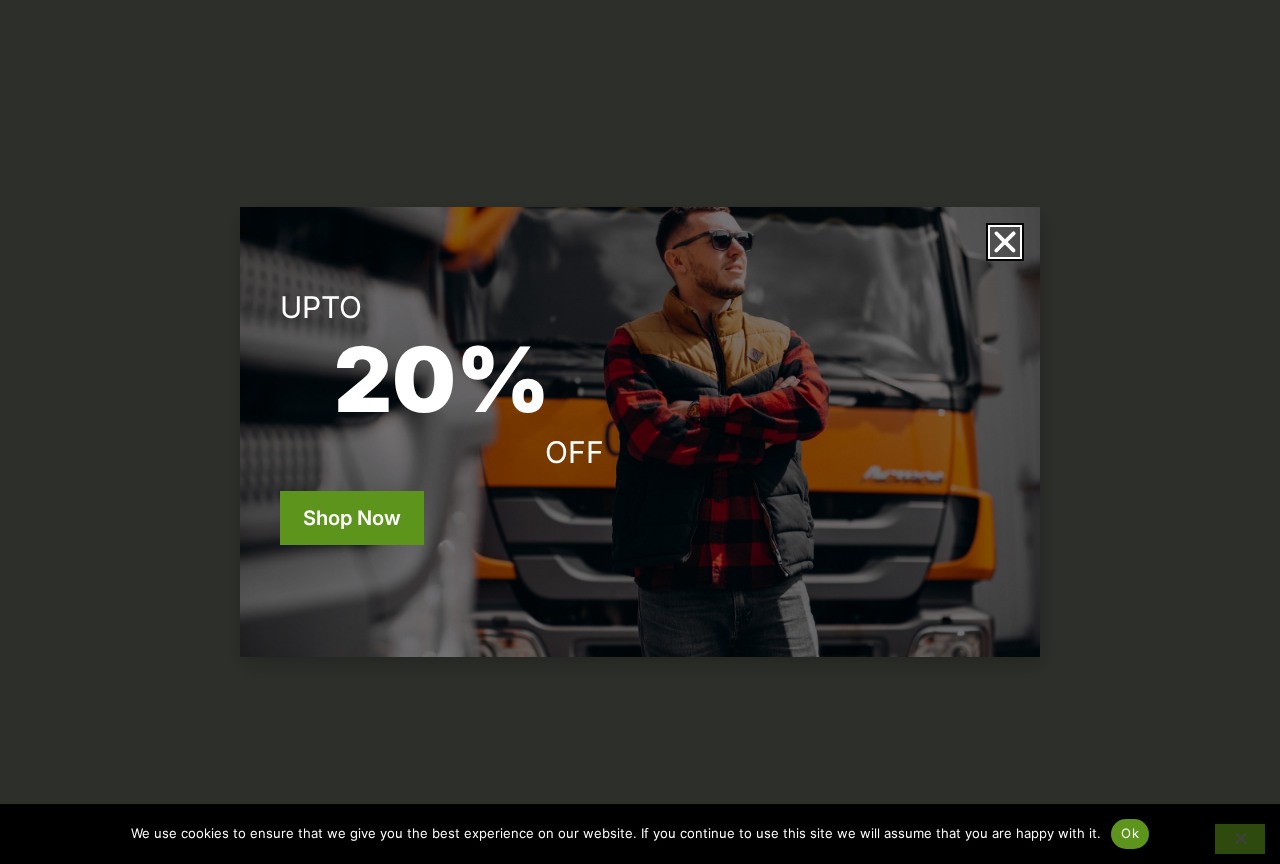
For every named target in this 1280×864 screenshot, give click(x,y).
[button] (1005, 242)
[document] (640, 432)
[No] (1240, 839)
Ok (1130, 833)
